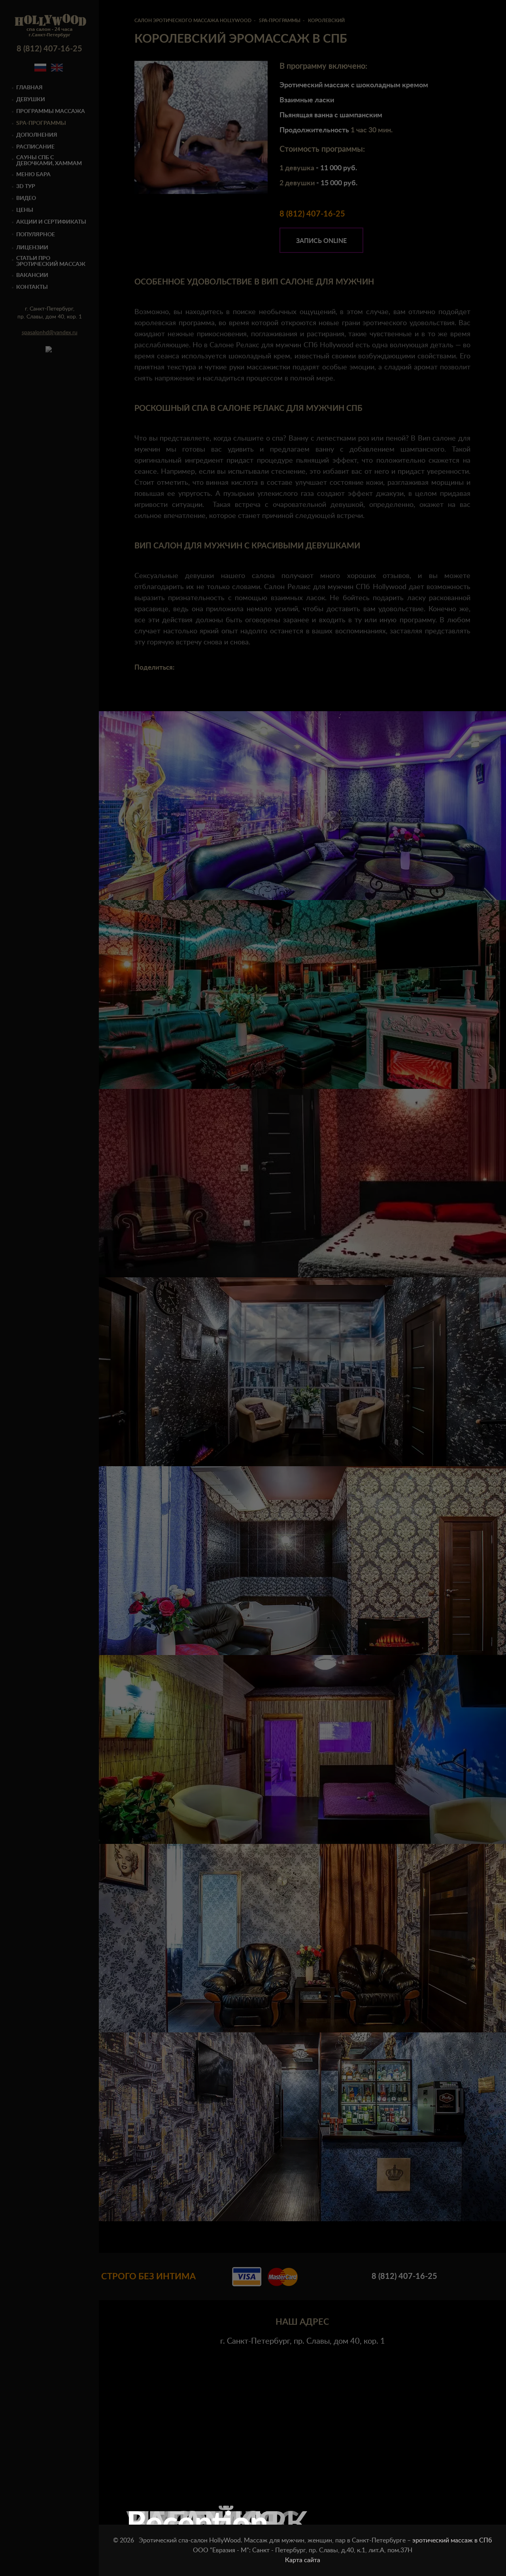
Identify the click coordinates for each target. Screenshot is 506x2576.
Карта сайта (303, 2560)
